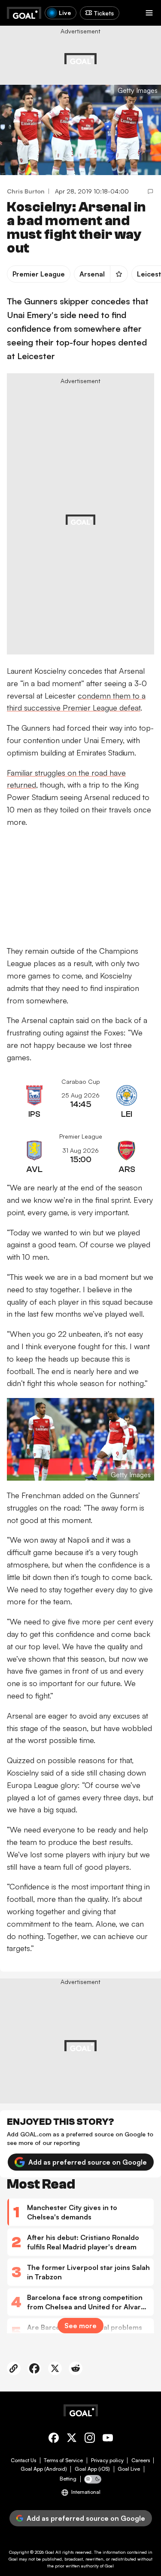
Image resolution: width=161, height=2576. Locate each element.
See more (80, 2326)
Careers (141, 2460)
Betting (68, 2479)
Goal (50, 2552)
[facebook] (54, 2439)
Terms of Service (63, 2460)
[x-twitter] (72, 2439)
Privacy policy (107, 2460)
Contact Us (23, 2460)
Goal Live (129, 2469)
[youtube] (108, 2439)
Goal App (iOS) (92, 2469)
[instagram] (90, 2439)
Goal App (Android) (44, 2469)
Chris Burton (26, 191)
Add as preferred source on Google (88, 2162)
